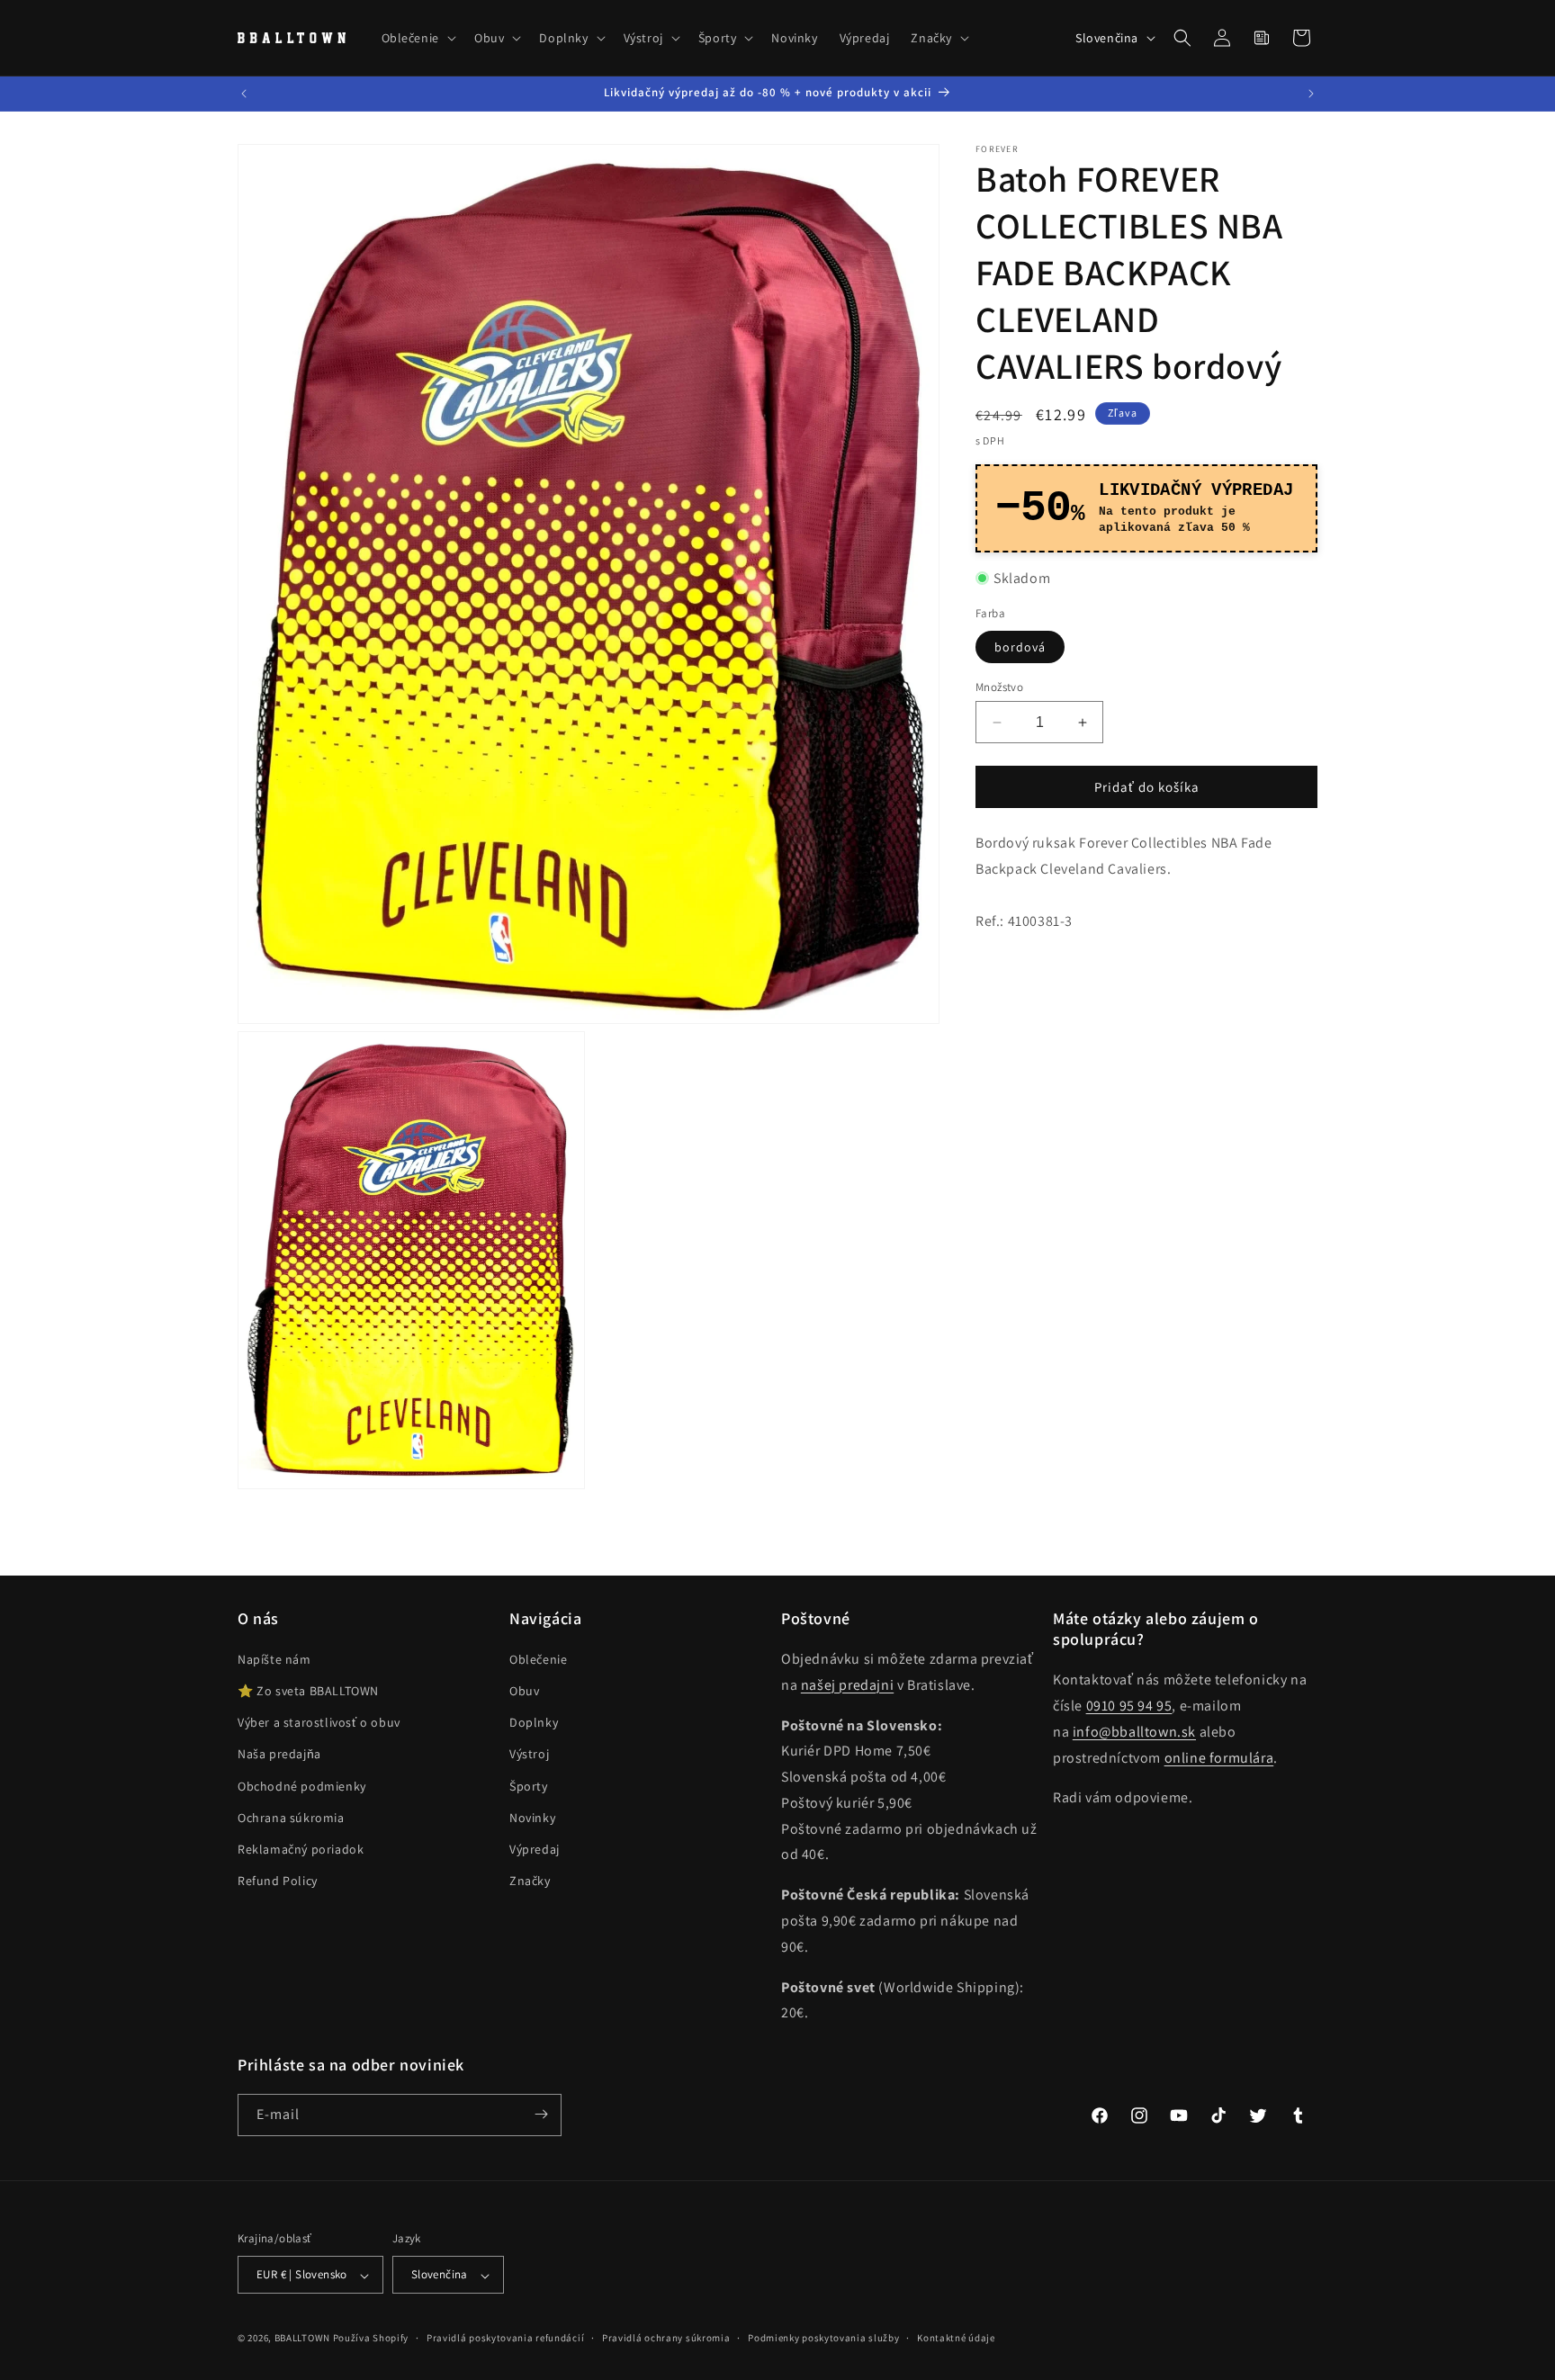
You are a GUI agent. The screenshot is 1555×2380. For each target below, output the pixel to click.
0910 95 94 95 (1129, 1706)
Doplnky (534, 1723)
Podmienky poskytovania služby (823, 2339)
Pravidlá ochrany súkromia (666, 2339)
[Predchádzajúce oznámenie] (244, 94)
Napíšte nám (274, 1660)
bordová (1020, 647)
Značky (530, 1882)
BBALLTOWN (302, 2339)
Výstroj (529, 1755)
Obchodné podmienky (302, 1786)
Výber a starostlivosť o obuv (319, 1723)
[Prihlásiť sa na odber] (541, 2114)
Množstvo (999, 687)
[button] (417, 38)
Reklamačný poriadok (301, 1850)
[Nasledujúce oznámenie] (1311, 94)
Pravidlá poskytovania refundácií (505, 2339)
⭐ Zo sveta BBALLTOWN (308, 1692)
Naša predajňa (279, 1755)
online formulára (1219, 1758)
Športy (529, 1786)
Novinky (532, 1818)
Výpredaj (535, 1850)
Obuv (524, 1692)
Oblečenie (538, 1660)
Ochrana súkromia (291, 1818)
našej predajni (847, 1685)
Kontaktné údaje (956, 2339)
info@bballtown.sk (1134, 1732)
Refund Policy (278, 1882)
